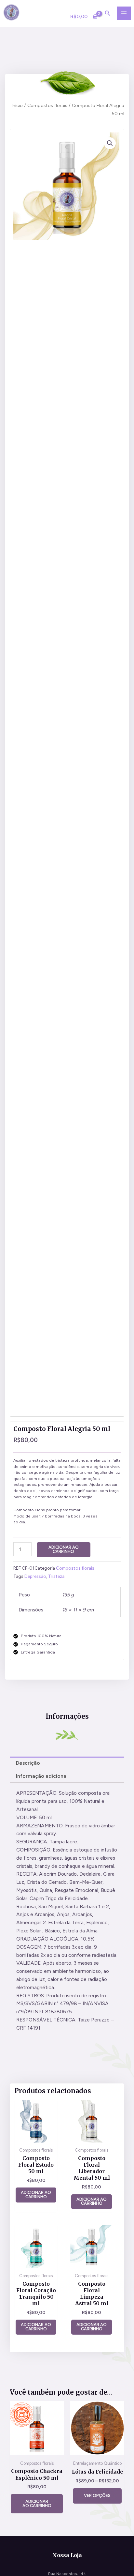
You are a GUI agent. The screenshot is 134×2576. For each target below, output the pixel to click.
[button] (110, 143)
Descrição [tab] (28, 1763)
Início (17, 105)
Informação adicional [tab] (42, 1776)
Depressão (35, 1576)
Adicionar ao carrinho (64, 1549)
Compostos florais (47, 105)
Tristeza (56, 1576)
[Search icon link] (108, 14)
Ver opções (97, 2496)
